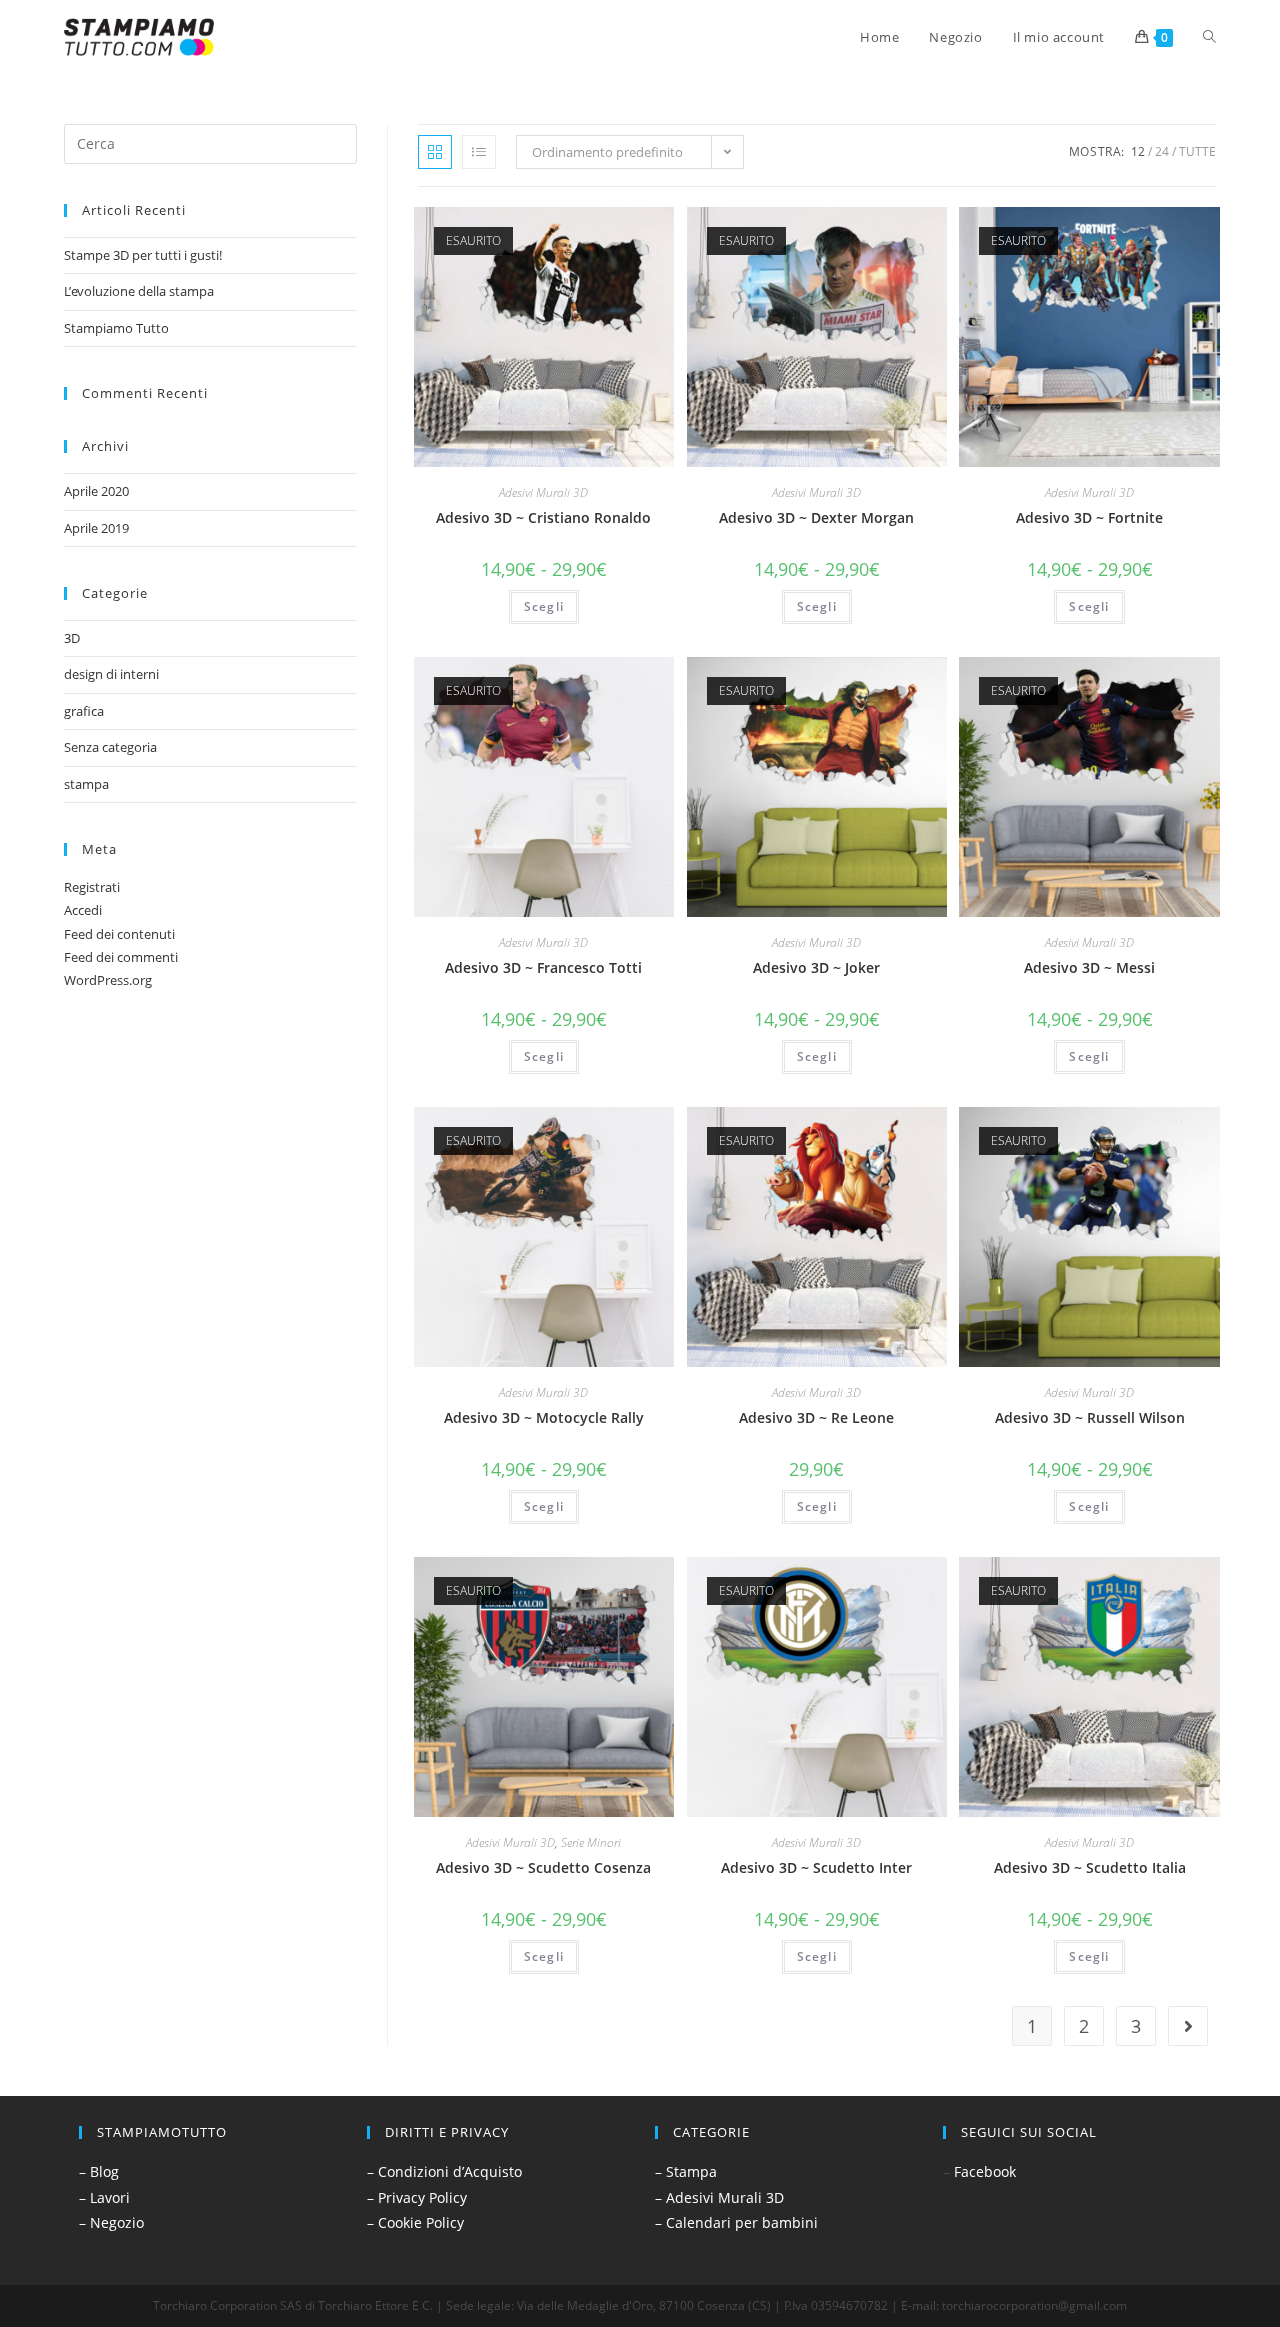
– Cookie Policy (415, 2222)
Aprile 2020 (96, 491)
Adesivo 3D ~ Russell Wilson (1090, 1417)
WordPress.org (108, 980)
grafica (84, 711)
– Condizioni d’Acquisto (444, 2171)
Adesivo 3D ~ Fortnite (1089, 517)
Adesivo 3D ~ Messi (1089, 967)
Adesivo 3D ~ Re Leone (816, 1417)
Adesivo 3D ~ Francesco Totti (543, 967)
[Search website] (1209, 37)
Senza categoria (110, 747)
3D (72, 638)
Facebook (985, 2171)
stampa (86, 784)
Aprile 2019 (96, 528)
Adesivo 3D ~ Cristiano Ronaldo (543, 517)
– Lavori (104, 2197)
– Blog (99, 2171)
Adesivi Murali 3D (543, 492)
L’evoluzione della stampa (139, 291)
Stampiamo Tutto (116, 328)
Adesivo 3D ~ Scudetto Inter (816, 1867)
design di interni (111, 674)
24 (1162, 151)
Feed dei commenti (121, 957)
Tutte (1197, 151)
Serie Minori (591, 1842)
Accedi (83, 910)
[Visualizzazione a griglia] (435, 152)
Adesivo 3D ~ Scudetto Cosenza (543, 1867)
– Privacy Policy (417, 2197)
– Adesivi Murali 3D (719, 2197)
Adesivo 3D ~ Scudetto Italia (1090, 1867)
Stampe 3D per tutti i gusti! (143, 255)
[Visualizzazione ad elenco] (479, 152)
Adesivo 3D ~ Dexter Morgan (816, 517)
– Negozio (111, 2222)
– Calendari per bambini (736, 2222)
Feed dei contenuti (119, 934)
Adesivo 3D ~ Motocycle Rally (544, 1417)
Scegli (544, 606)
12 (1138, 151)
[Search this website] (210, 142)
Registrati (92, 887)
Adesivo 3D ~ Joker (816, 967)
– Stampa (686, 2171)
